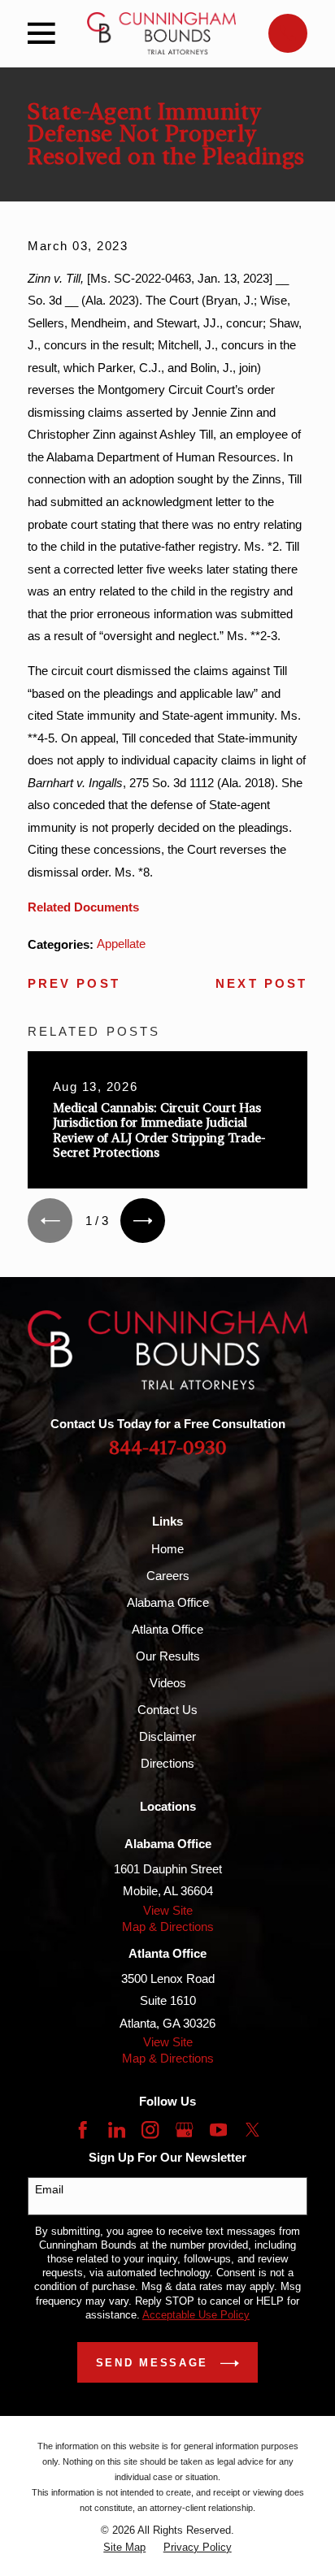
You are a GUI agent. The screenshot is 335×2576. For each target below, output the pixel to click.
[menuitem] (124, 2547)
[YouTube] (218, 2130)
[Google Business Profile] (184, 2130)
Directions (167, 1763)
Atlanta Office (167, 1629)
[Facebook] (83, 2130)
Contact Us (167, 1710)
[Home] (161, 33)
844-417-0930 (168, 1448)
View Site (168, 1910)
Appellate (121, 944)
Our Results (168, 1656)
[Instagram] (150, 2130)
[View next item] (143, 1221)
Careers (168, 1576)
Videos (168, 1683)
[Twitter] (252, 2130)
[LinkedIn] (117, 2130)
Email (49, 2189)
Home (167, 1549)
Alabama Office (168, 1602)
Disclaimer (167, 1736)
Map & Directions (168, 1927)
